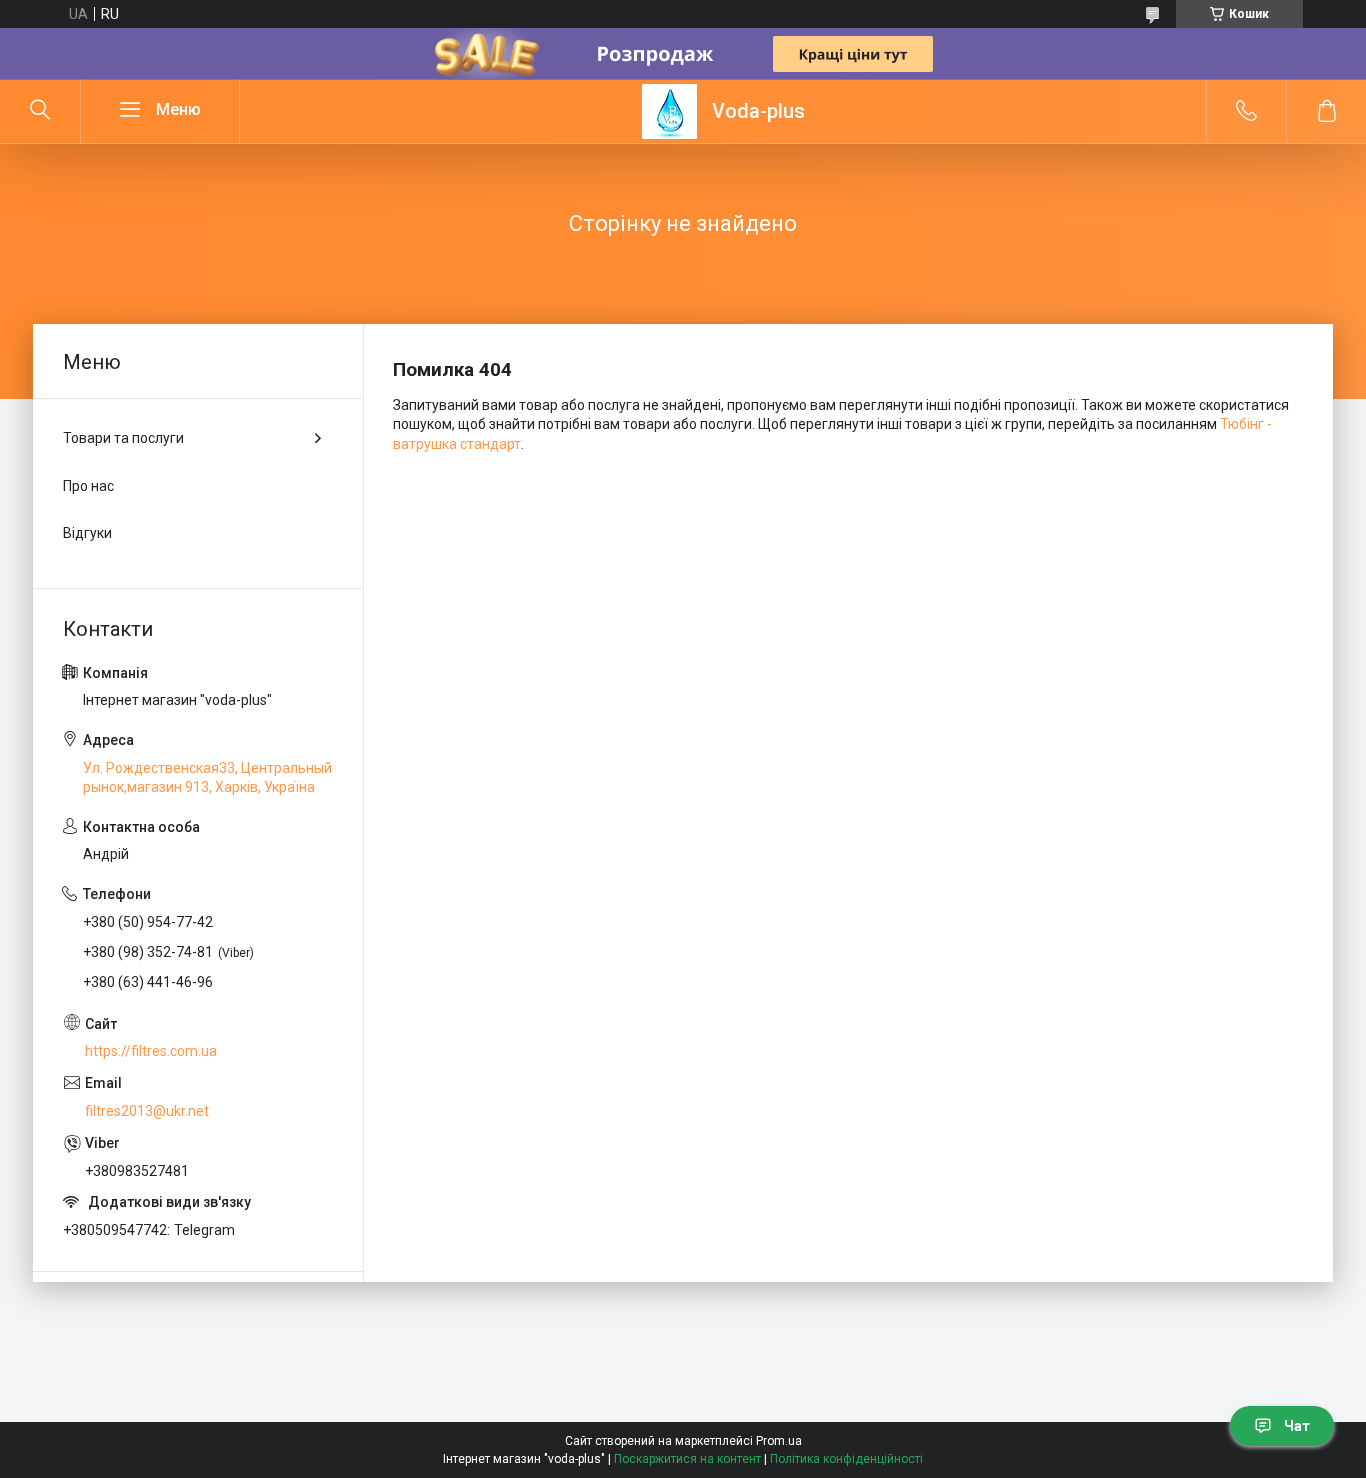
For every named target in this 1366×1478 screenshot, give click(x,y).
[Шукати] (40, 111)
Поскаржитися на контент (687, 1459)
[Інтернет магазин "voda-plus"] (669, 111)
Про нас (88, 486)
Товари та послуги (123, 438)
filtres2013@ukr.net (147, 1111)
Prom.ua (779, 1441)
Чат (1297, 1426)
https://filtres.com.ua (151, 1051)
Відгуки (87, 533)
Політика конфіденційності (846, 1459)
